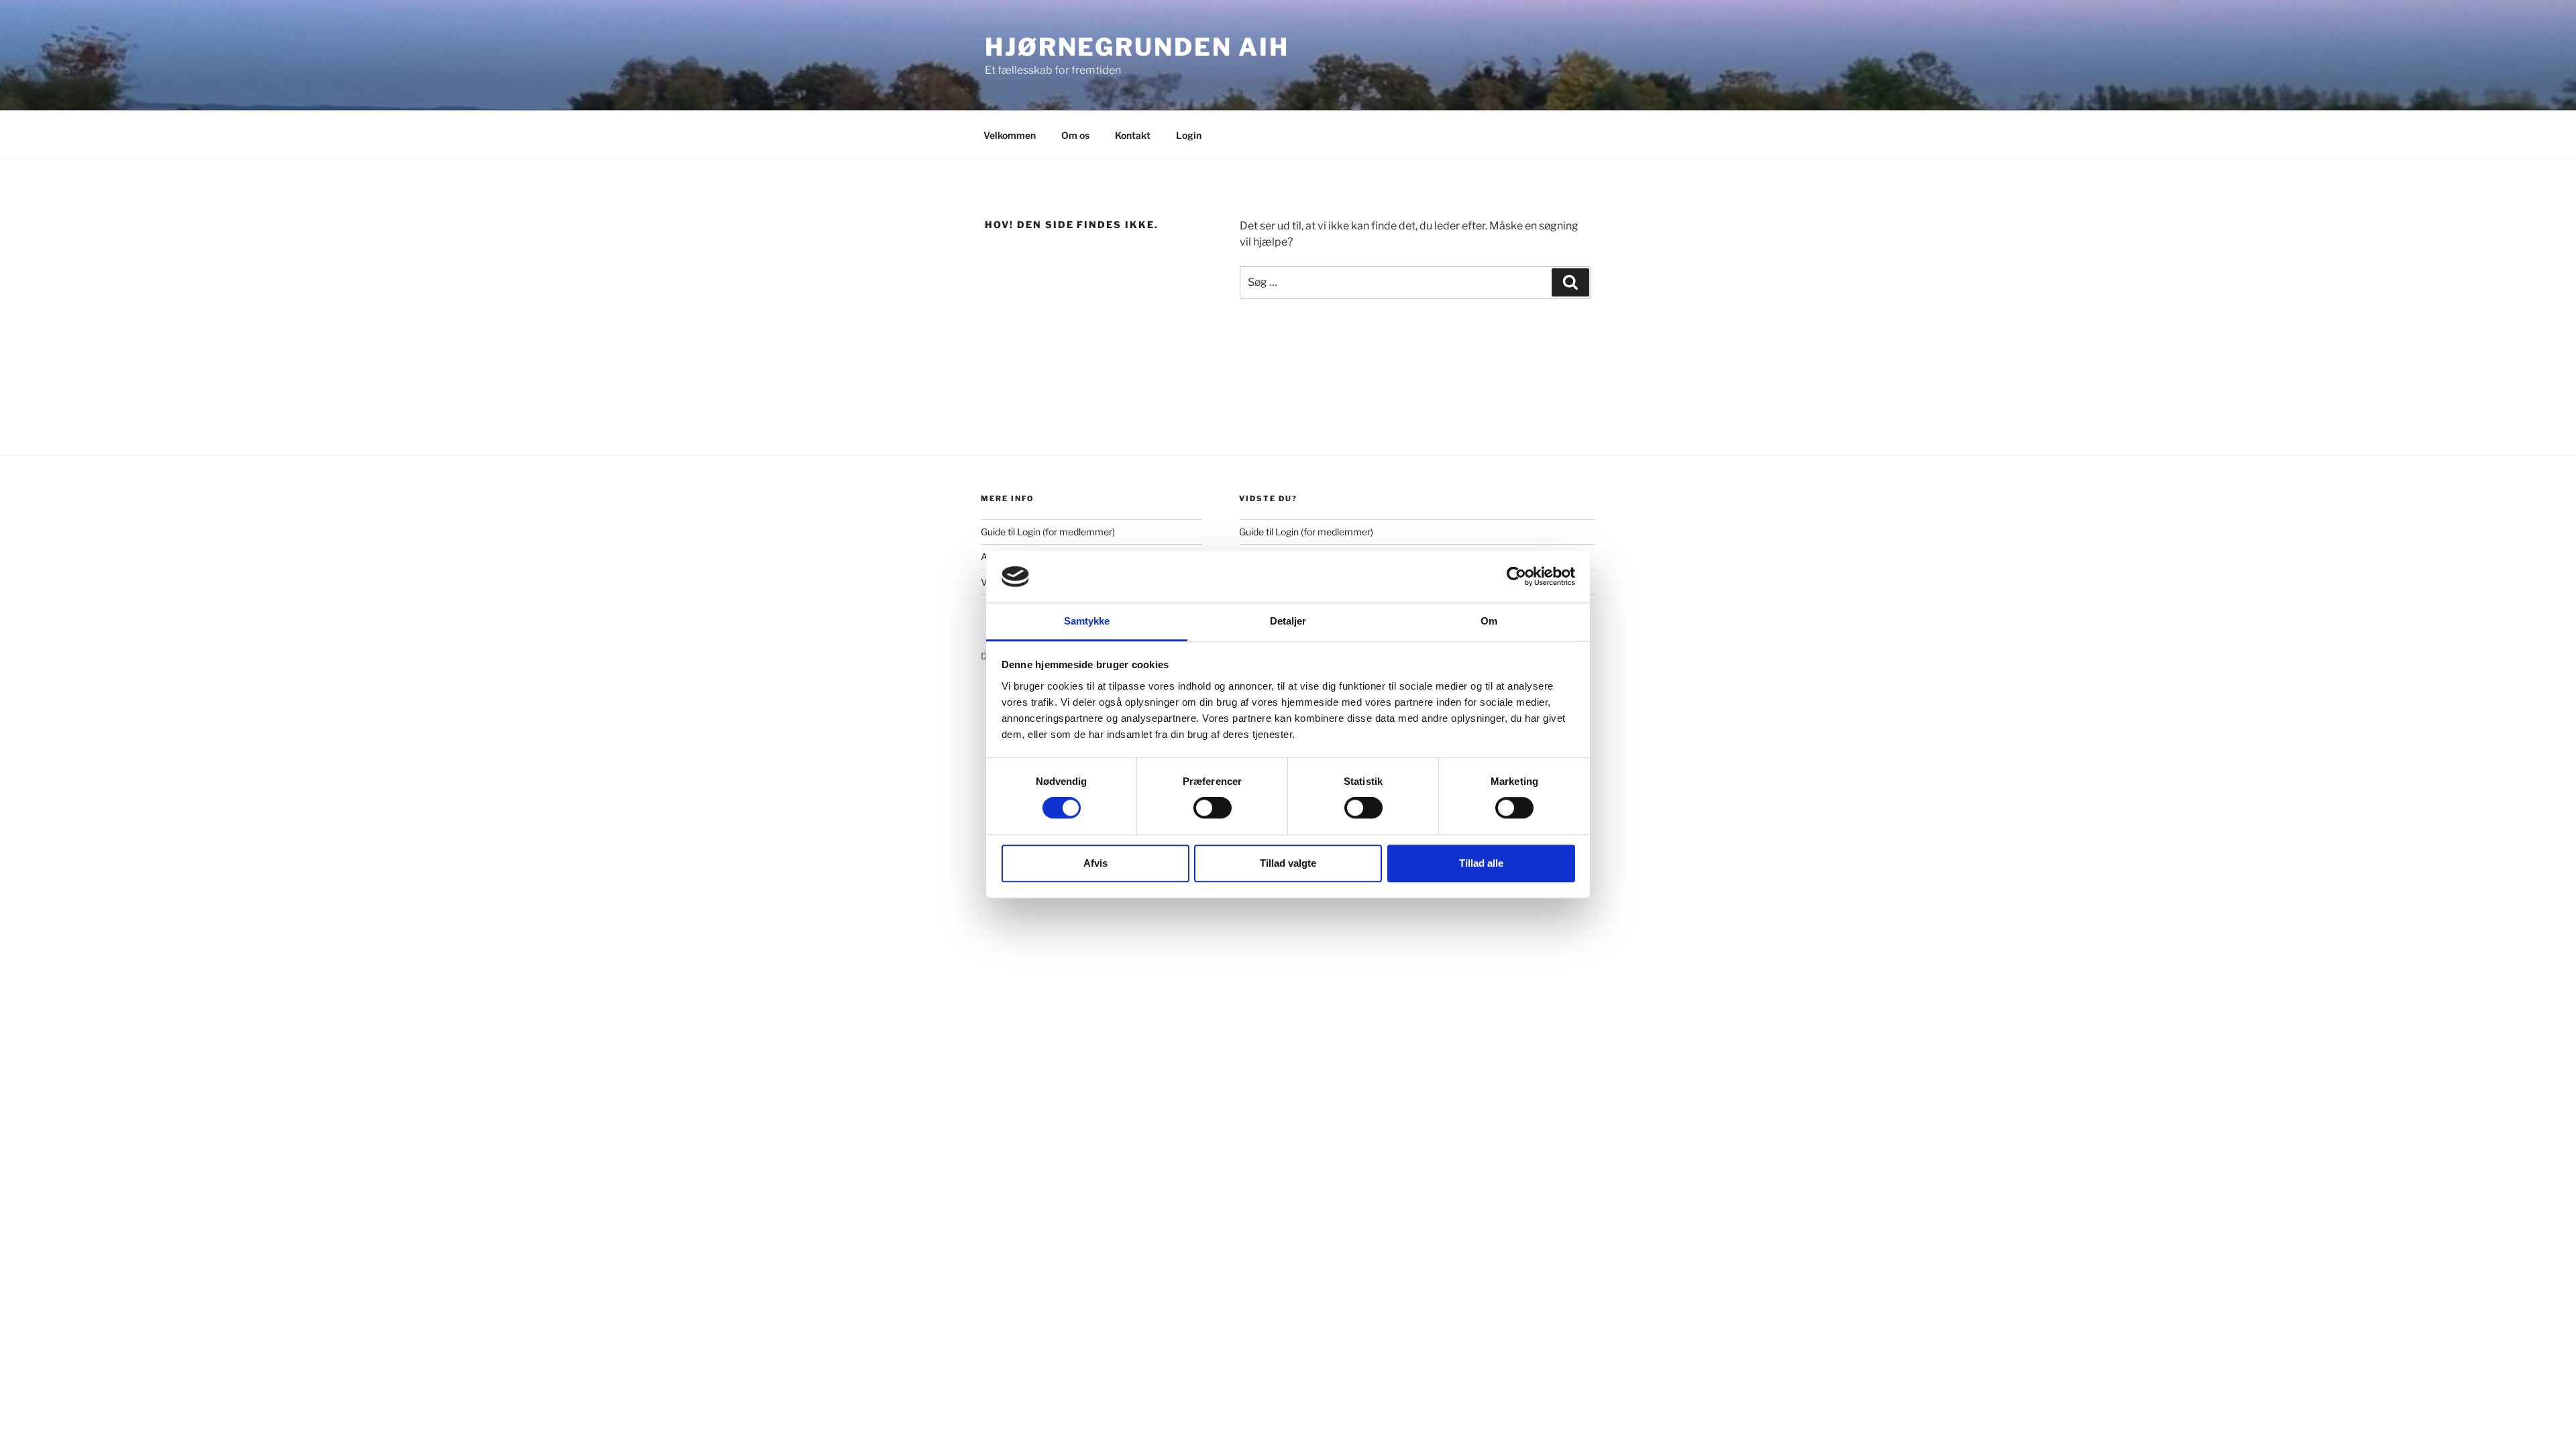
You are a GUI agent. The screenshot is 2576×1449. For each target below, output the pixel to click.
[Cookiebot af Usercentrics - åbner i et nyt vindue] (1516, 577)
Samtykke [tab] (1087, 621)
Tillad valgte (1288, 863)
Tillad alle (1481, 863)
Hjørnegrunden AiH (1137, 47)
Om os (1075, 135)
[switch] (1213, 808)
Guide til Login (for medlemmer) (1048, 532)
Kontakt (1133, 135)
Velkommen (1010, 135)
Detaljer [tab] (1288, 621)
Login (1189, 135)
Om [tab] (1489, 621)
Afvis (1095, 863)
